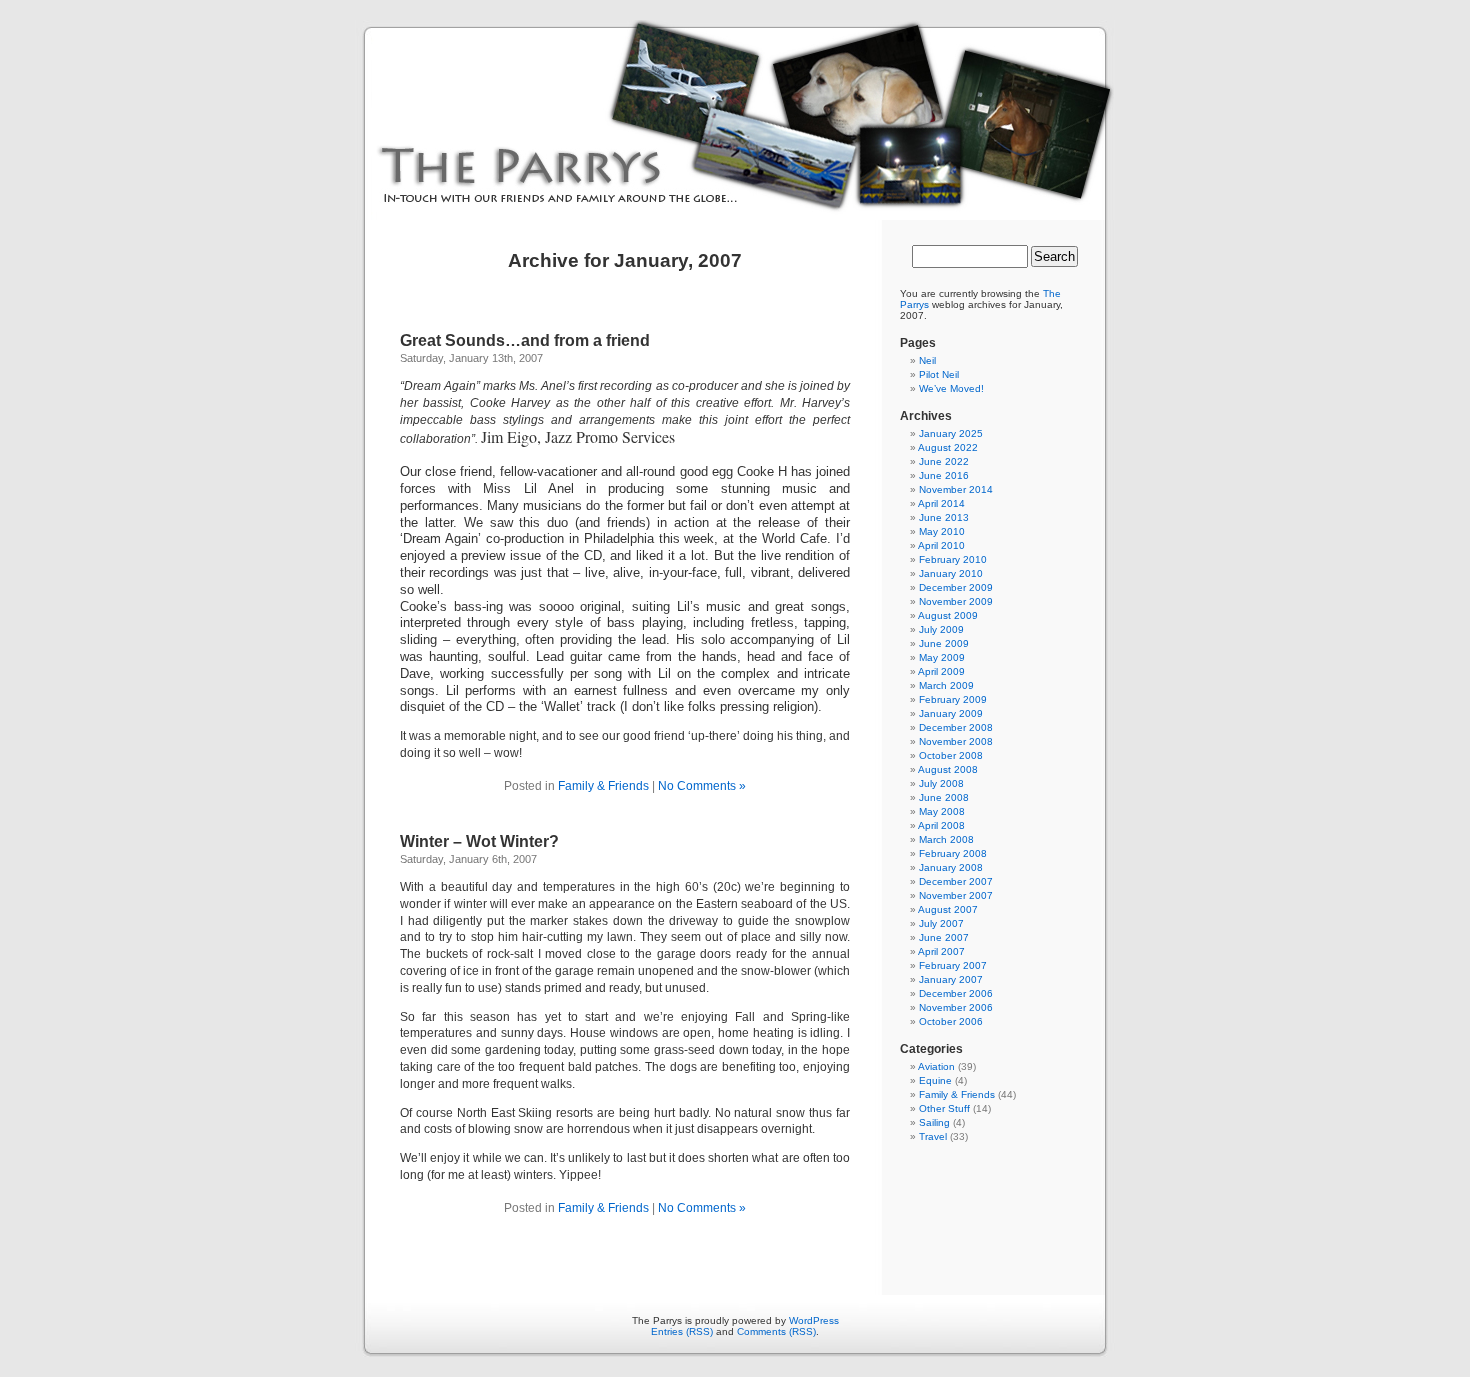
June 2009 (944, 643)
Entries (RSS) (682, 1331)
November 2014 (956, 489)
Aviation (936, 1066)
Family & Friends (603, 786)
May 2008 (942, 811)
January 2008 (951, 867)
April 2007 (941, 951)
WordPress (814, 1320)
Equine (935, 1080)
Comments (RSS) (776, 1331)
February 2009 (953, 699)
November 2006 (956, 1007)
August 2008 (948, 769)
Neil (927, 360)
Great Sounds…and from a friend (525, 340)
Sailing (934, 1122)
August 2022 (948, 447)
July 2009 (941, 629)
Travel (933, 1136)
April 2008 (941, 825)
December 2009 (956, 587)
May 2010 (942, 531)
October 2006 (951, 1021)
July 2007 (941, 923)
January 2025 (951, 433)
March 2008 (946, 839)
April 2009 (941, 671)
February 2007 (953, 965)
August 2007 (948, 909)
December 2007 (956, 881)
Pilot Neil (939, 374)
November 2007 (956, 895)
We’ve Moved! (951, 388)
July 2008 (941, 783)
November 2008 (956, 741)
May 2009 (942, 657)
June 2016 (944, 475)
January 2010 (951, 573)
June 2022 (944, 461)
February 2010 (953, 559)
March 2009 (946, 685)
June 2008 (944, 797)
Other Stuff (944, 1108)
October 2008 (951, 755)
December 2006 (956, 993)
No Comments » (702, 786)
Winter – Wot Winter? (479, 841)
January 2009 (951, 713)
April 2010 (941, 545)
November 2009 (956, 601)
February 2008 (953, 853)
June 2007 (944, 937)
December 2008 (956, 727)
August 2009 (948, 615)
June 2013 (944, 517)
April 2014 (941, 503)
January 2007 (951, 979)
